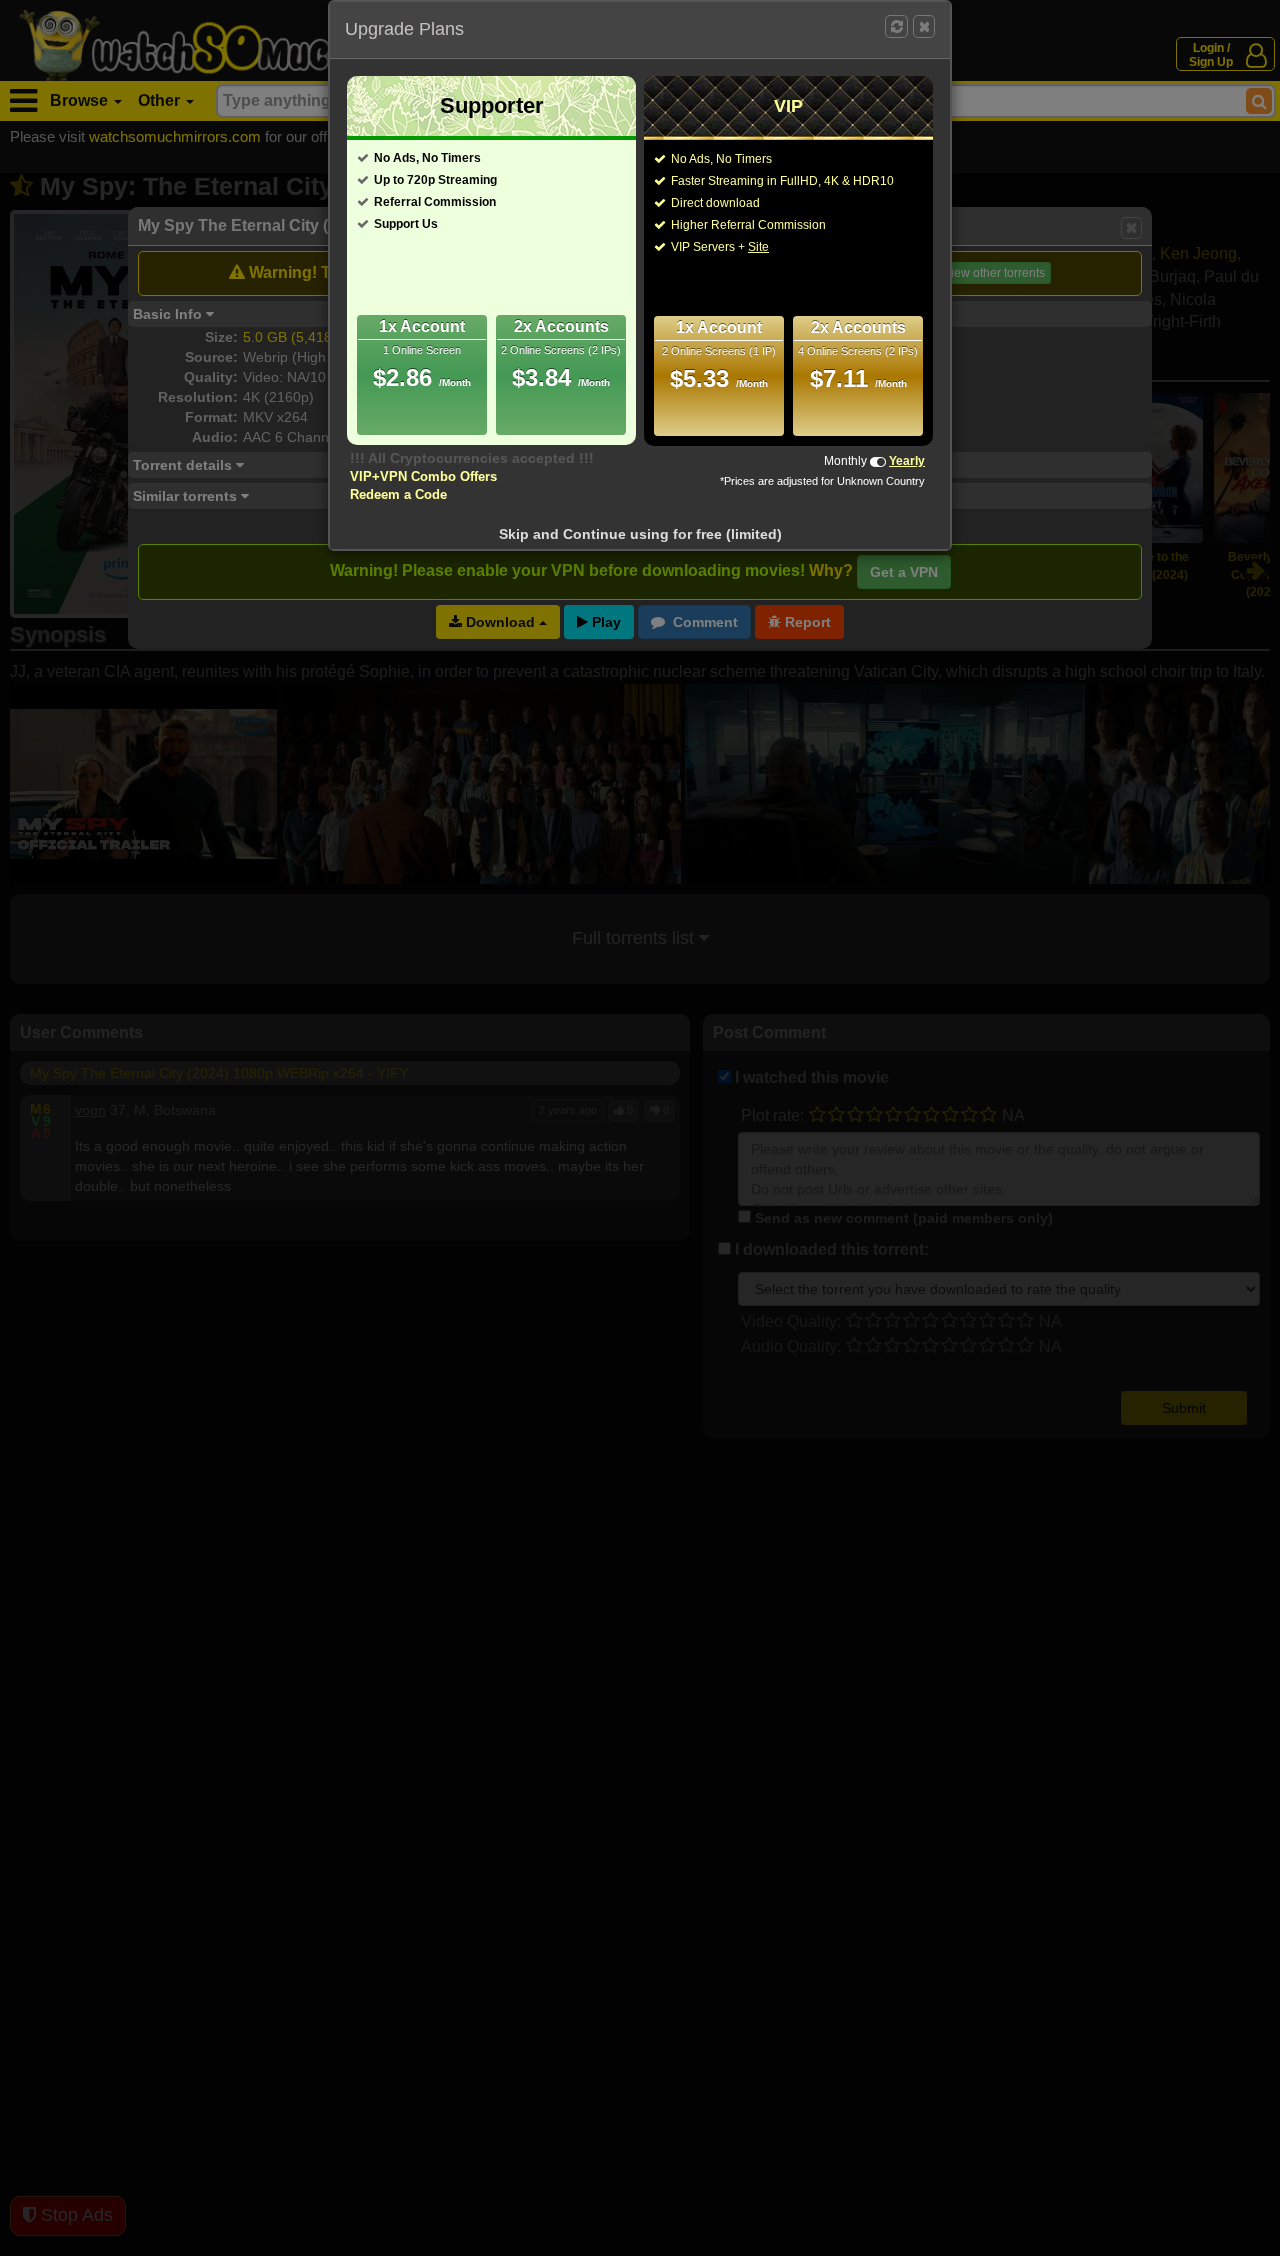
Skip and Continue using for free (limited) (640, 534)
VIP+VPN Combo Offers (423, 476)
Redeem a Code (398, 494)
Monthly (845, 461)
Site (758, 247)
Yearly (907, 461)
